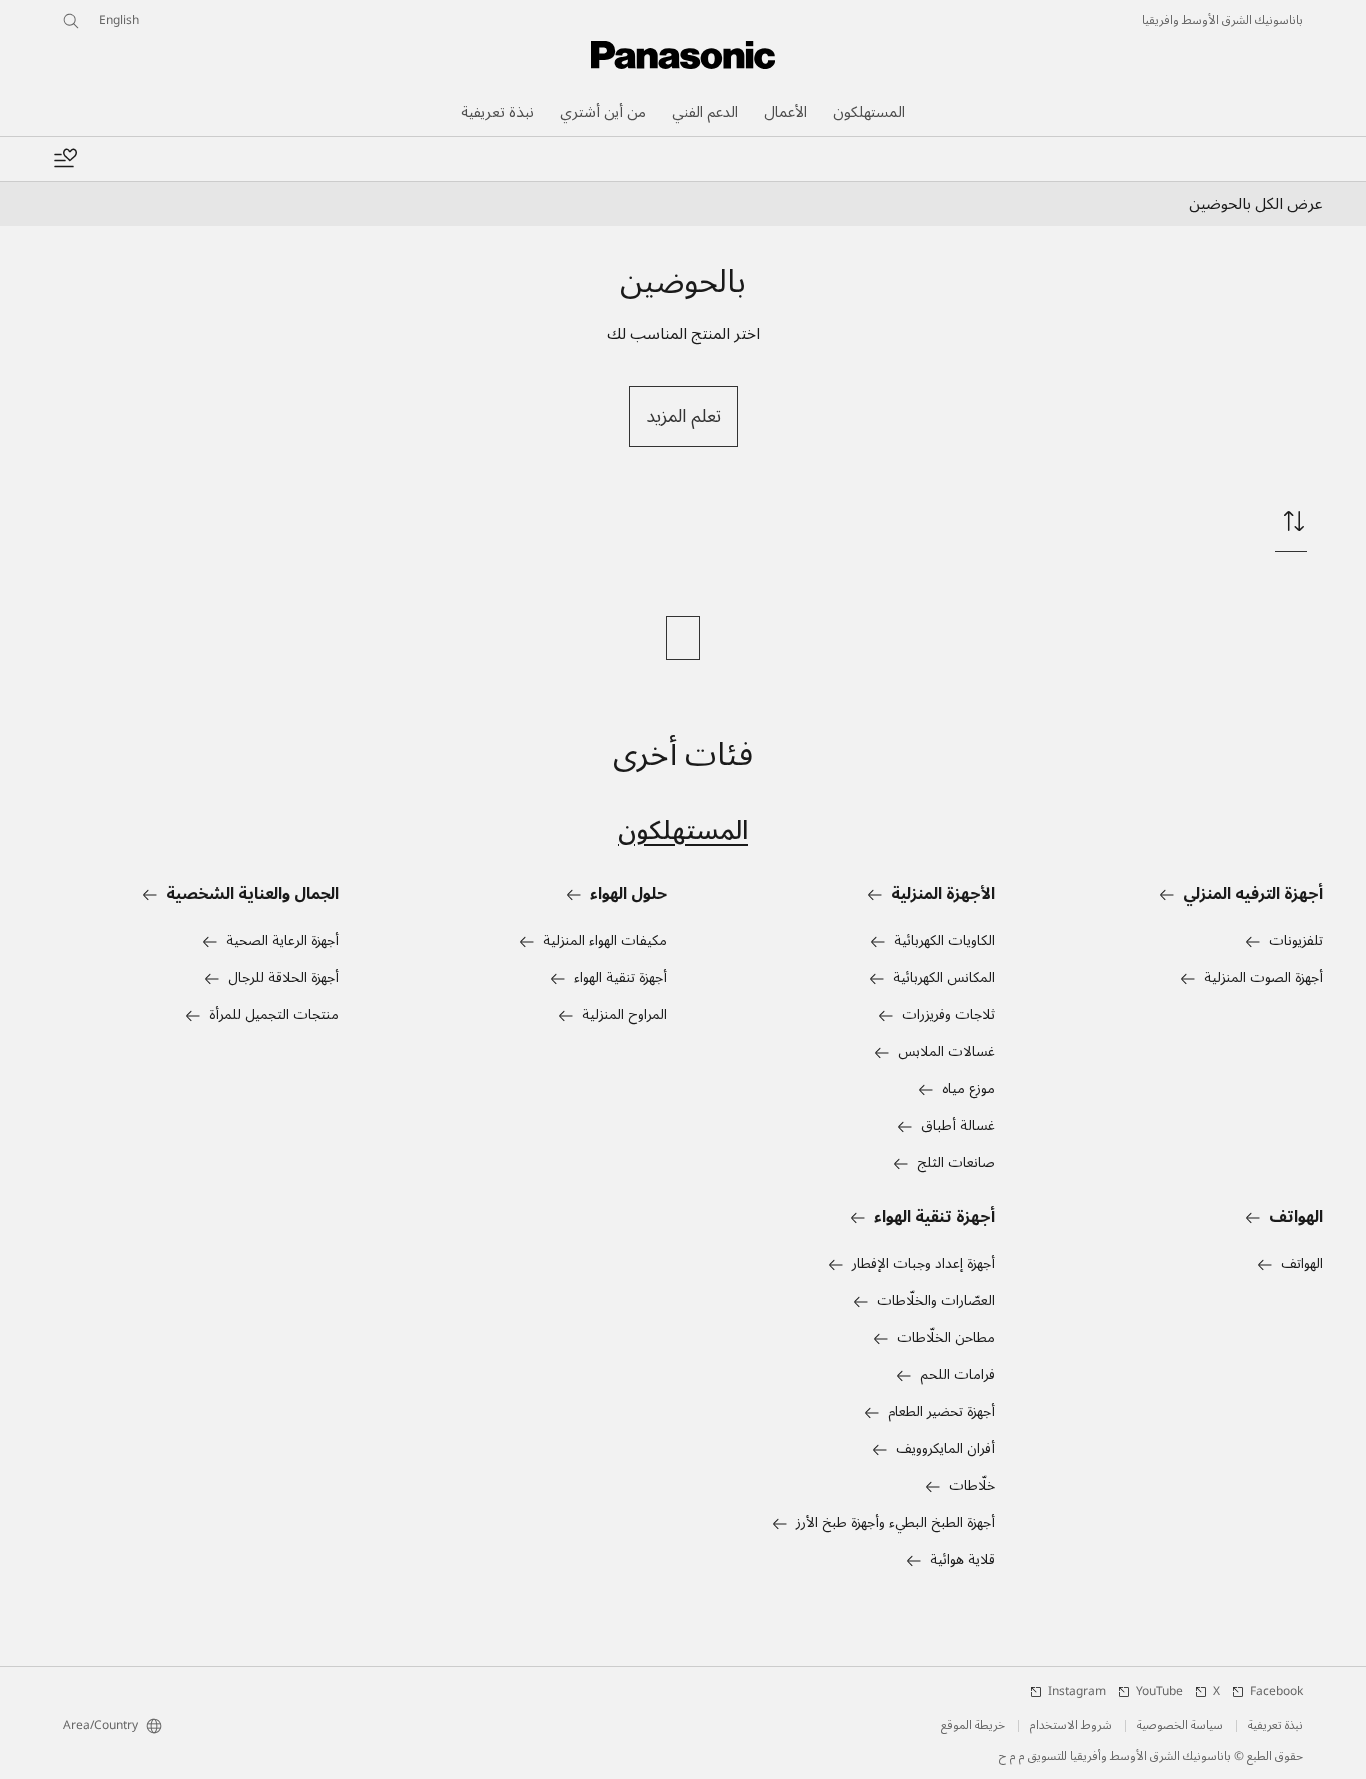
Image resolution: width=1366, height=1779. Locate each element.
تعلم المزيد (683, 416)
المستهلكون (683, 830)
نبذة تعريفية (1275, 1726)
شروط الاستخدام (1071, 1726)
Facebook (1276, 1692)
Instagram (1077, 1692)
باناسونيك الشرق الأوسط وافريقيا (1222, 21)
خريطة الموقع (973, 1726)
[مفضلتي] (65, 159)
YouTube (1159, 1692)
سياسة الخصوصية (1180, 1726)
